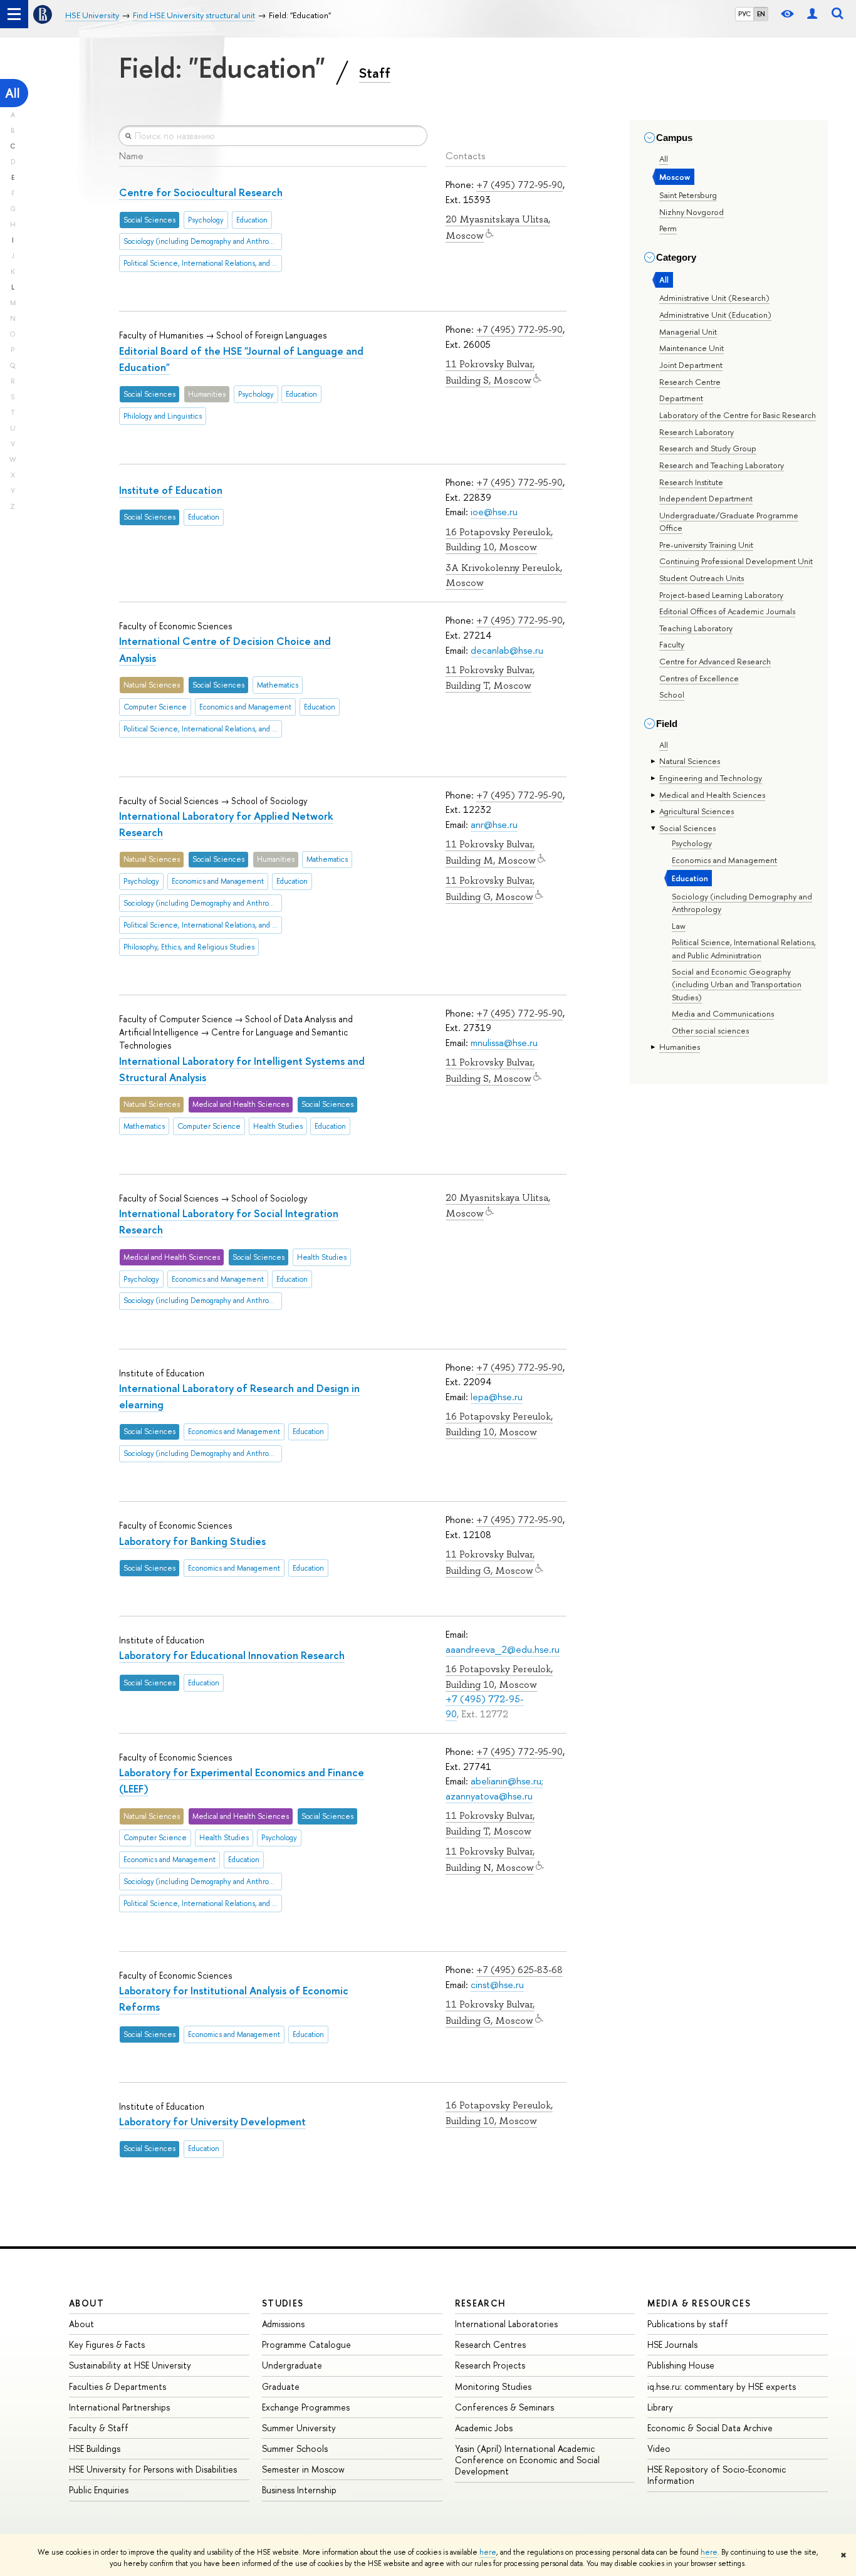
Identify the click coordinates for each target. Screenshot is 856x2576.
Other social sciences (710, 1030)
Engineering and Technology (711, 778)
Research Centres (490, 2344)
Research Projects (490, 2365)
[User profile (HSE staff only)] (812, 14)
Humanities (680, 1047)
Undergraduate (292, 2365)
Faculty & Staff (99, 2428)
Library (660, 2407)
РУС (744, 14)
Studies (283, 2303)
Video (659, 2448)
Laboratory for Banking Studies (192, 1541)
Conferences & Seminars (504, 2407)
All (13, 93)
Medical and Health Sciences (712, 795)
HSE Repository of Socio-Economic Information (717, 2475)
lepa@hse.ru (497, 1397)
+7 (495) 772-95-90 (519, 185)
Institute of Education (171, 490)
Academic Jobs (484, 2428)
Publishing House (681, 2365)
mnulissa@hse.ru (504, 1043)
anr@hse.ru (494, 825)
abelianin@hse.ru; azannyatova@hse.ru (494, 1788)
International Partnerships (119, 2407)
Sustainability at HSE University (130, 2365)
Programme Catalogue (306, 2344)
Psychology (692, 843)
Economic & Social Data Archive (710, 2428)
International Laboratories (506, 2324)
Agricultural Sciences (697, 811)
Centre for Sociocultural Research (201, 192)
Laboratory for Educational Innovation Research (232, 1655)
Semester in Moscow (303, 2469)
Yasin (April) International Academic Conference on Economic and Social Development (527, 2460)
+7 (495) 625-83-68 (519, 1970)
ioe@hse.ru (494, 512)
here (488, 2552)
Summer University (299, 2428)
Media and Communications (723, 1013)
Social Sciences (687, 828)
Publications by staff (688, 2324)
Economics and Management (724, 860)
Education (690, 878)
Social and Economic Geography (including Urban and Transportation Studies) (737, 984)
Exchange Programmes (306, 2407)
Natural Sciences (690, 761)
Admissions (283, 2324)
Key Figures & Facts (107, 2344)
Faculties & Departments (117, 2386)
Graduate (281, 2386)
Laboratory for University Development (212, 2121)
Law (679, 926)
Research (481, 2303)
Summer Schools (295, 2448)
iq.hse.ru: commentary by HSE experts (722, 2386)
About (86, 2303)
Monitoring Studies (493, 2386)
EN (761, 14)
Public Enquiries (99, 2490)
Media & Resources (699, 2303)
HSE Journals (672, 2344)
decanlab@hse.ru (507, 650)
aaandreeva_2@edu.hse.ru (503, 1649)
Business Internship (299, 2490)
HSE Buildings (95, 2448)
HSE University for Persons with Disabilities (153, 2469)
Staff (375, 73)
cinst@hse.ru (497, 1985)
